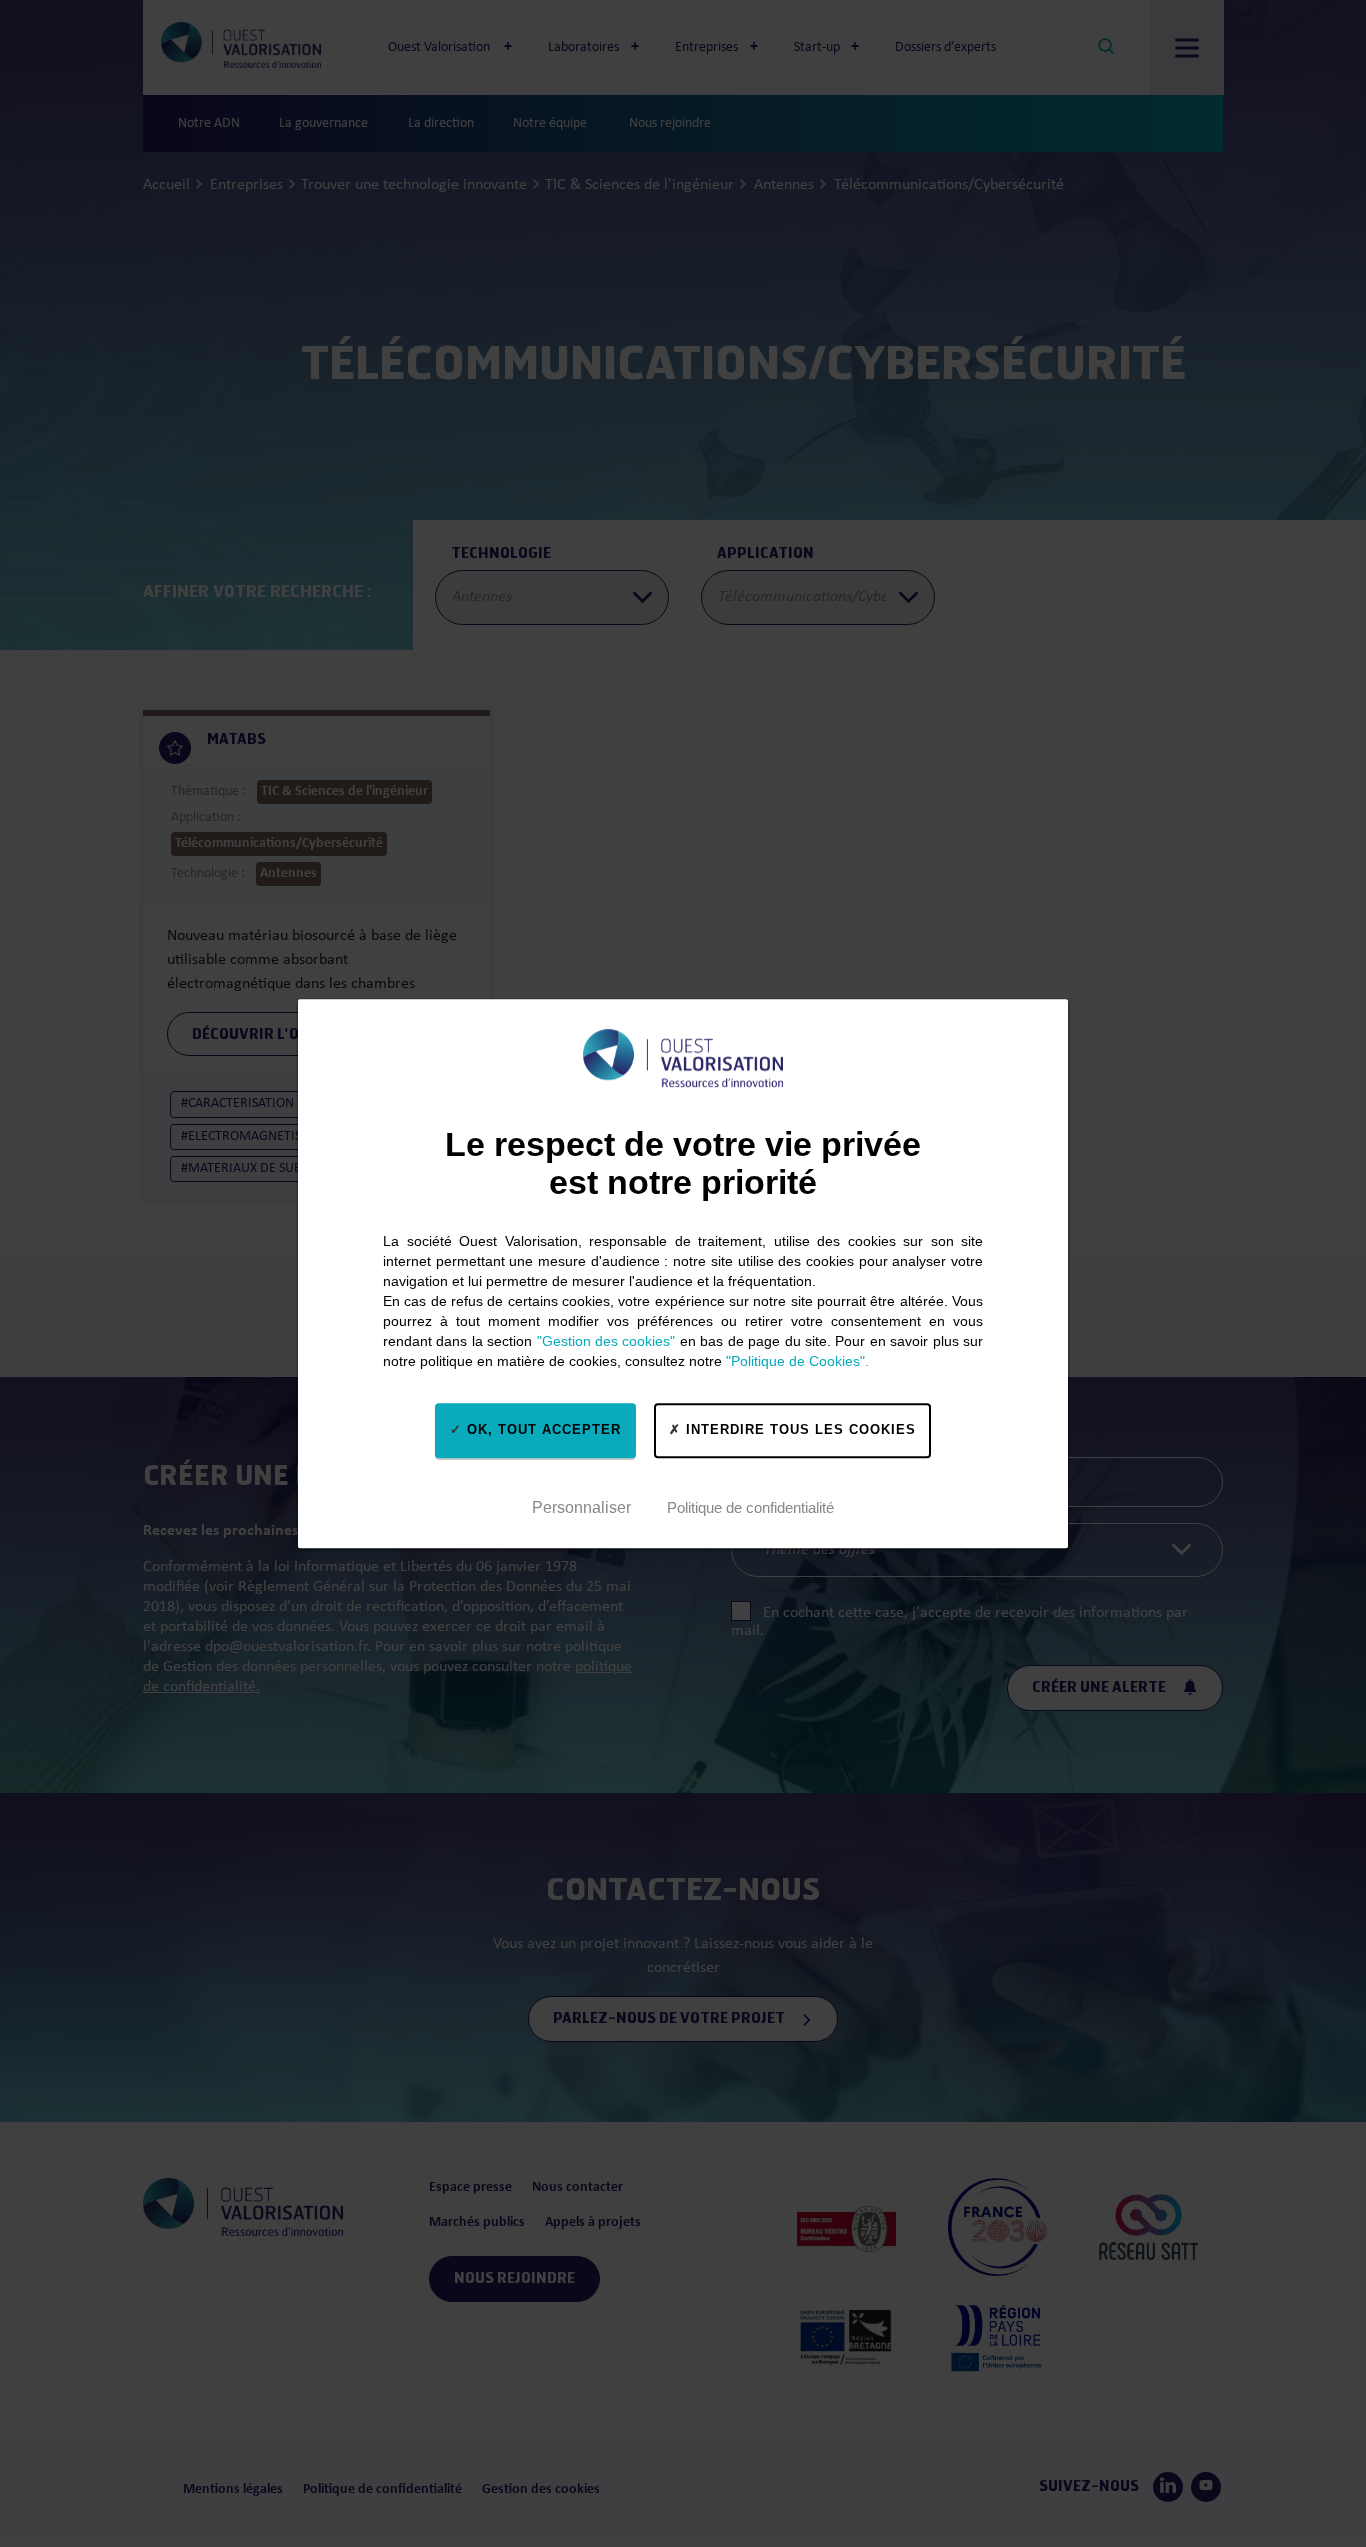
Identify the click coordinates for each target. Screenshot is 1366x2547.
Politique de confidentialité (750, 1507)
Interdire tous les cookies (798, 1429)
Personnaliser (581, 1507)
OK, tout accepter (541, 1429)
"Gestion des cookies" (606, 1341)
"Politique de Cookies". (797, 1361)
